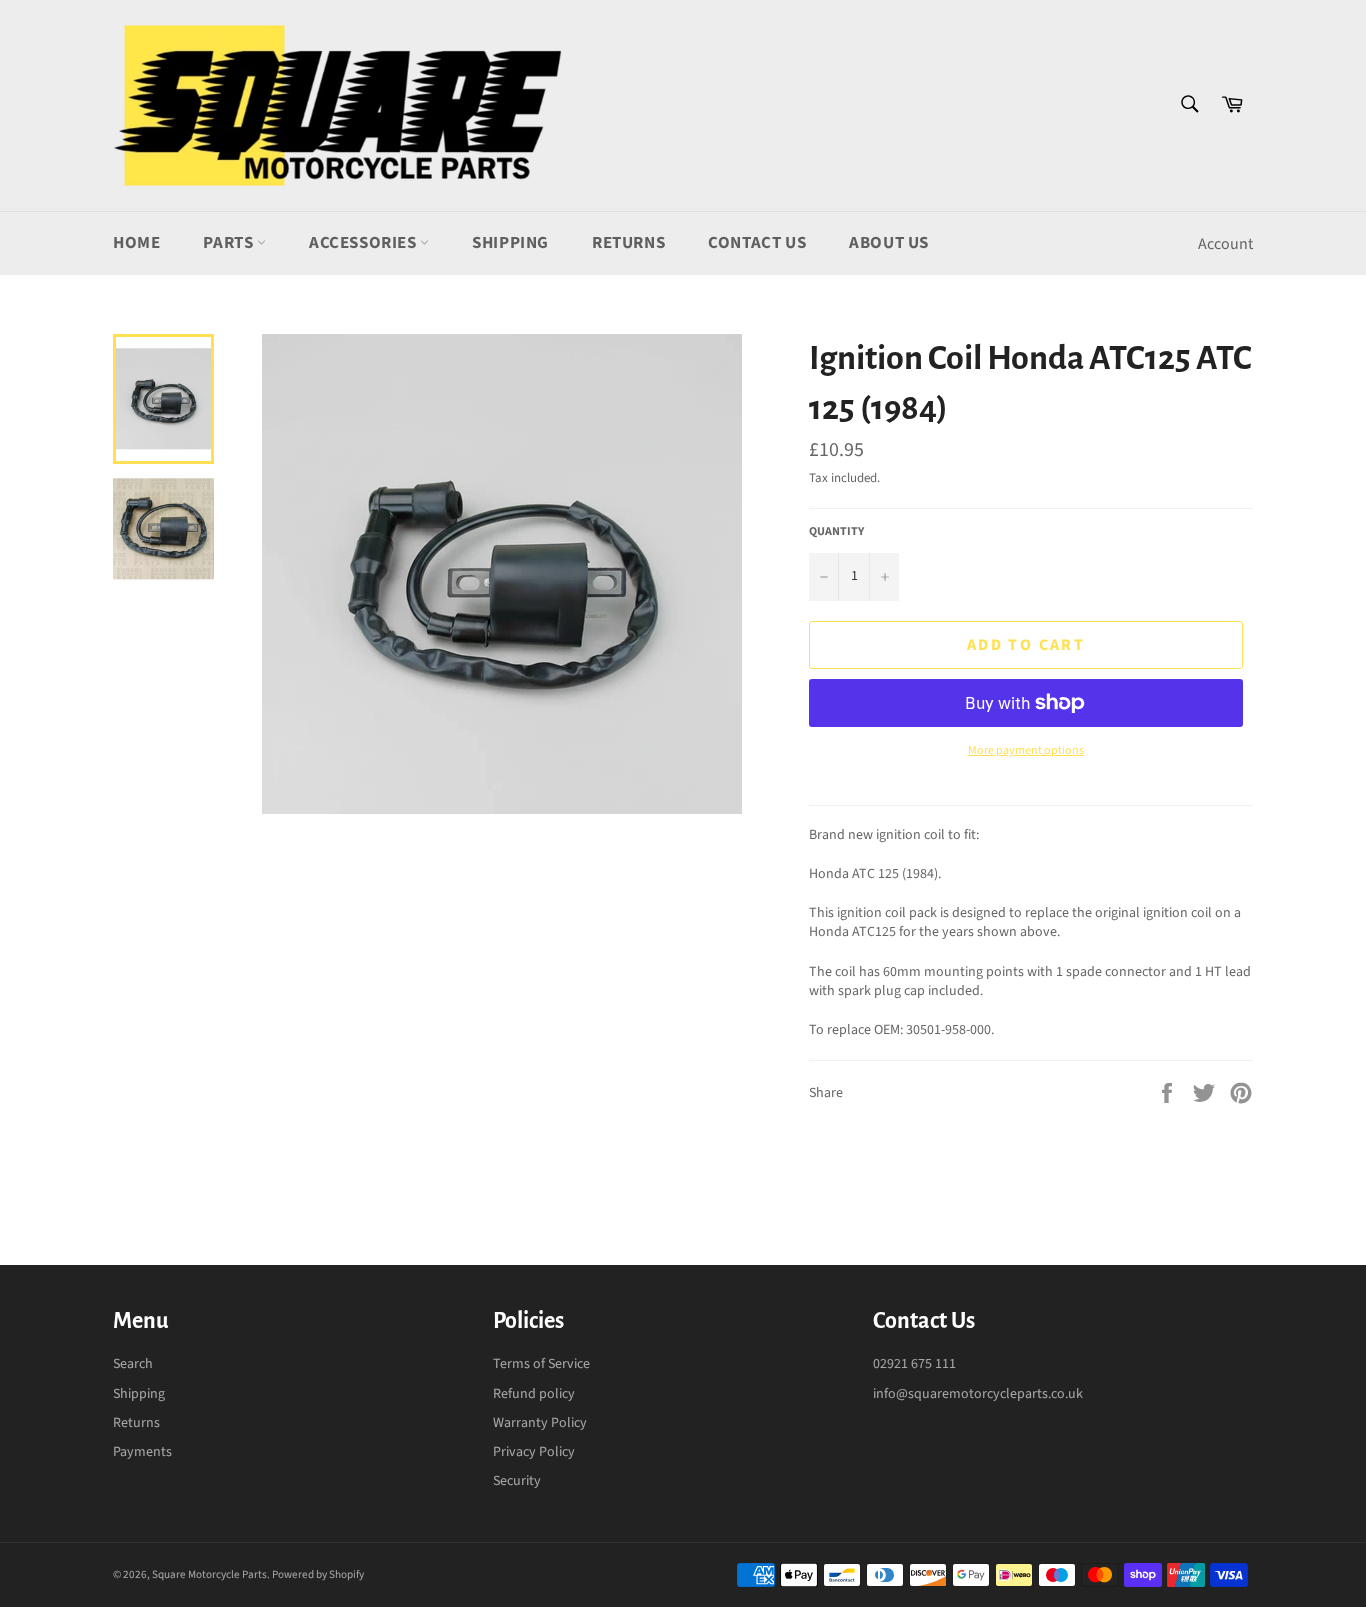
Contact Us (757, 243)
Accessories (364, 243)
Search (133, 1364)
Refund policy (534, 1394)
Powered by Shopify (318, 1574)
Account (1225, 244)
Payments (142, 1452)
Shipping (510, 243)
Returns (628, 243)
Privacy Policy (534, 1452)
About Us (889, 243)
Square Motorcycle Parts (209, 1574)
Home (136, 243)
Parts (230, 243)
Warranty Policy (540, 1423)
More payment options (1026, 751)
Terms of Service (541, 1364)
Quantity (836, 532)
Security (517, 1481)
